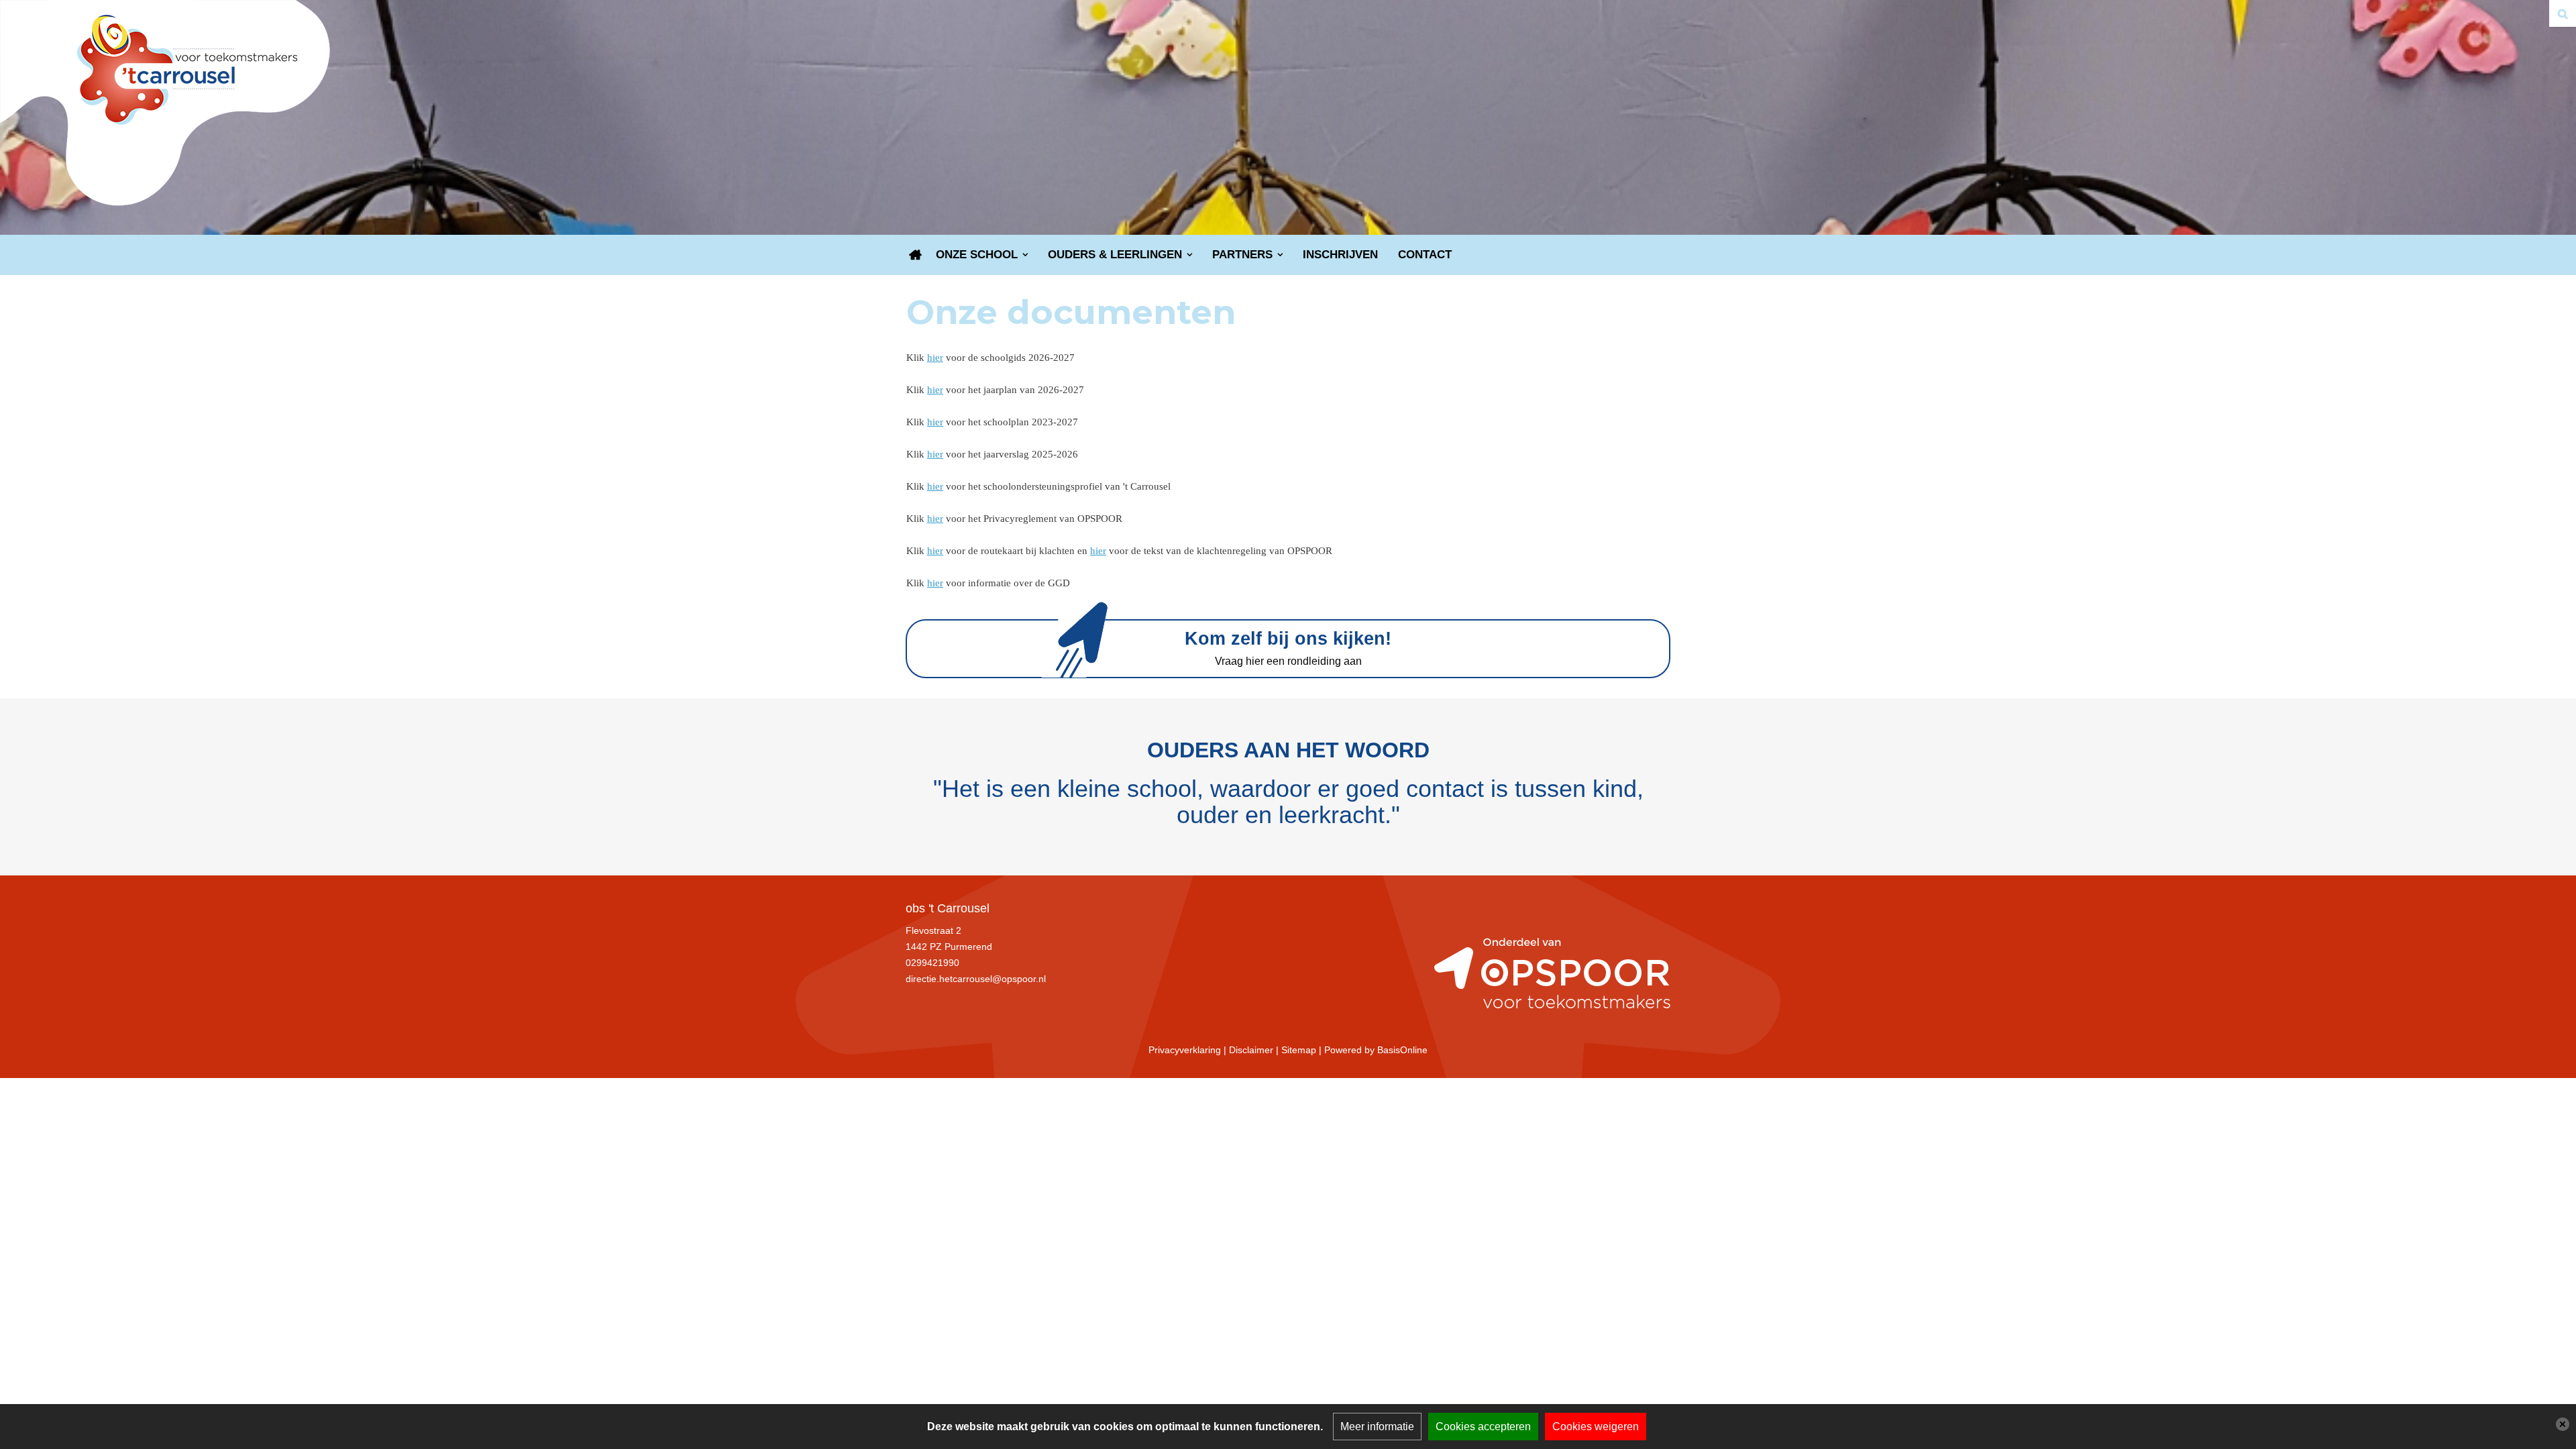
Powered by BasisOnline (1376, 1050)
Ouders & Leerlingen (1115, 255)
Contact (1425, 255)
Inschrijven (1340, 255)
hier (935, 358)
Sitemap (1299, 1050)
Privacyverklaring (1185, 1050)
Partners (1242, 255)
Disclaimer (1251, 1050)
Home (916, 255)
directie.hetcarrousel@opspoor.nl (976, 979)
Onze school (977, 255)
